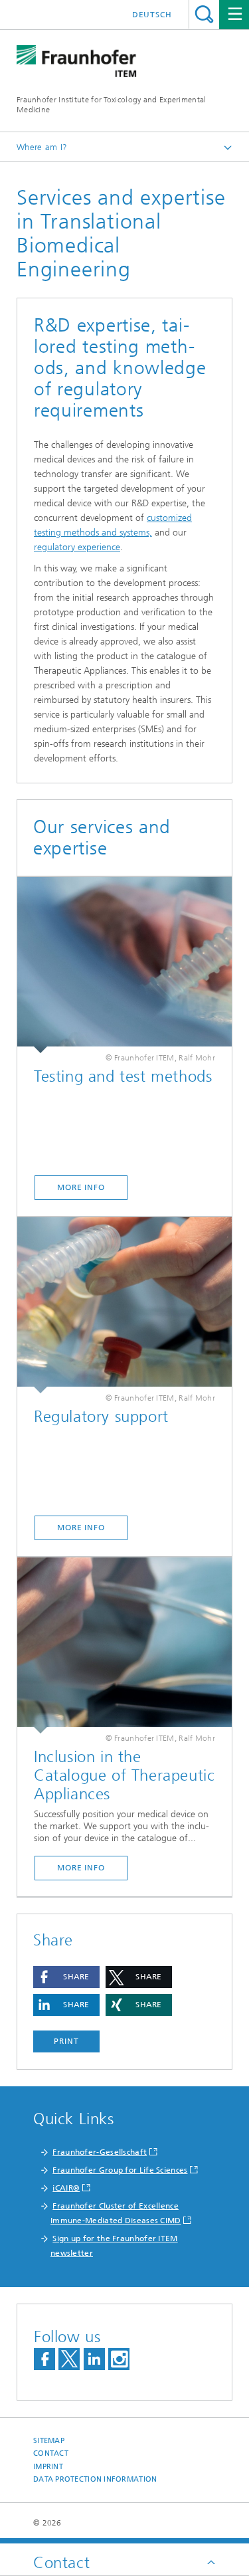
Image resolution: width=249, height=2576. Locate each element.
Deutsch (152, 15)
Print (66, 2041)
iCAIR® (66, 2188)
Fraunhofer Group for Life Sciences (120, 2170)
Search (204, 14)
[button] (66, 1977)
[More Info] (124, 965)
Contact (51, 2453)
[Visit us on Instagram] (119, 2359)
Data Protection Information (95, 2479)
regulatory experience (77, 547)
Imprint (48, 2467)
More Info (81, 1187)
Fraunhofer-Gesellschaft (100, 2152)
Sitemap (49, 2441)
